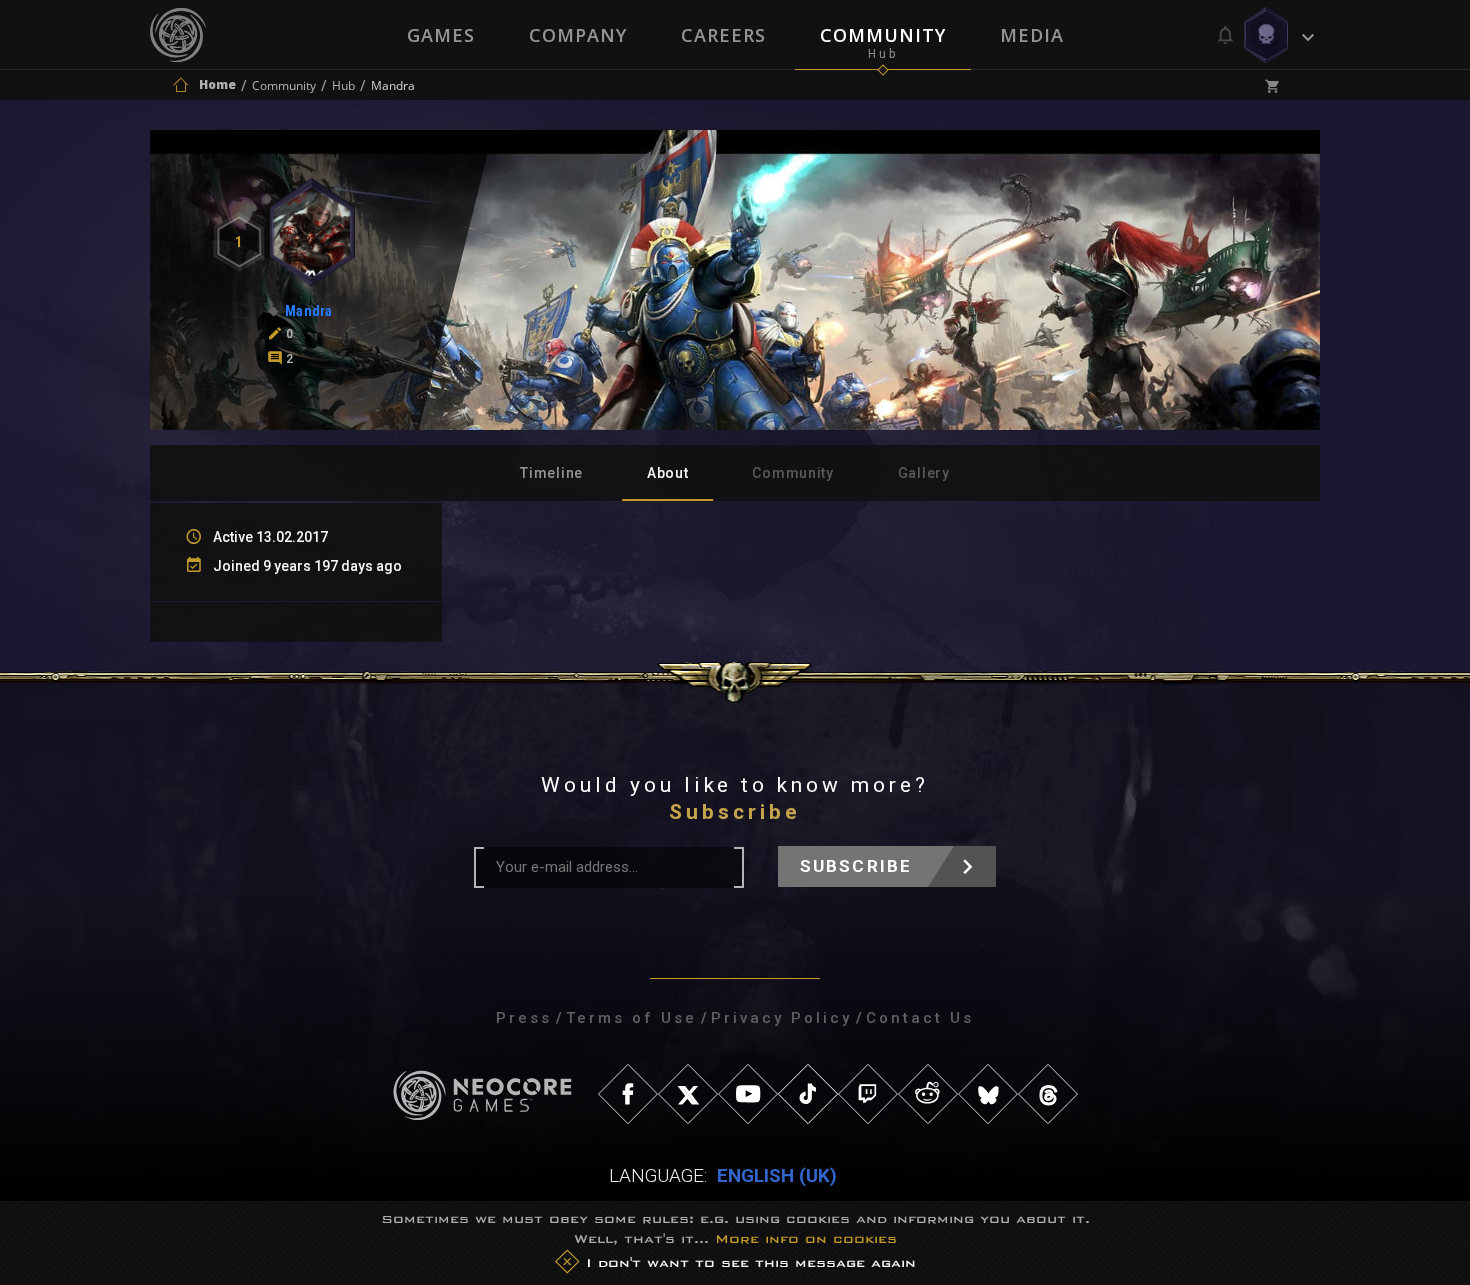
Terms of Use (631, 1018)
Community (883, 35)
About (668, 473)
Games (441, 35)
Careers (723, 35)
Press (524, 1018)
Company (578, 35)
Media (1032, 35)
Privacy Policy (781, 1018)
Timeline (551, 473)
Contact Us (920, 1018)
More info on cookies (806, 1238)
